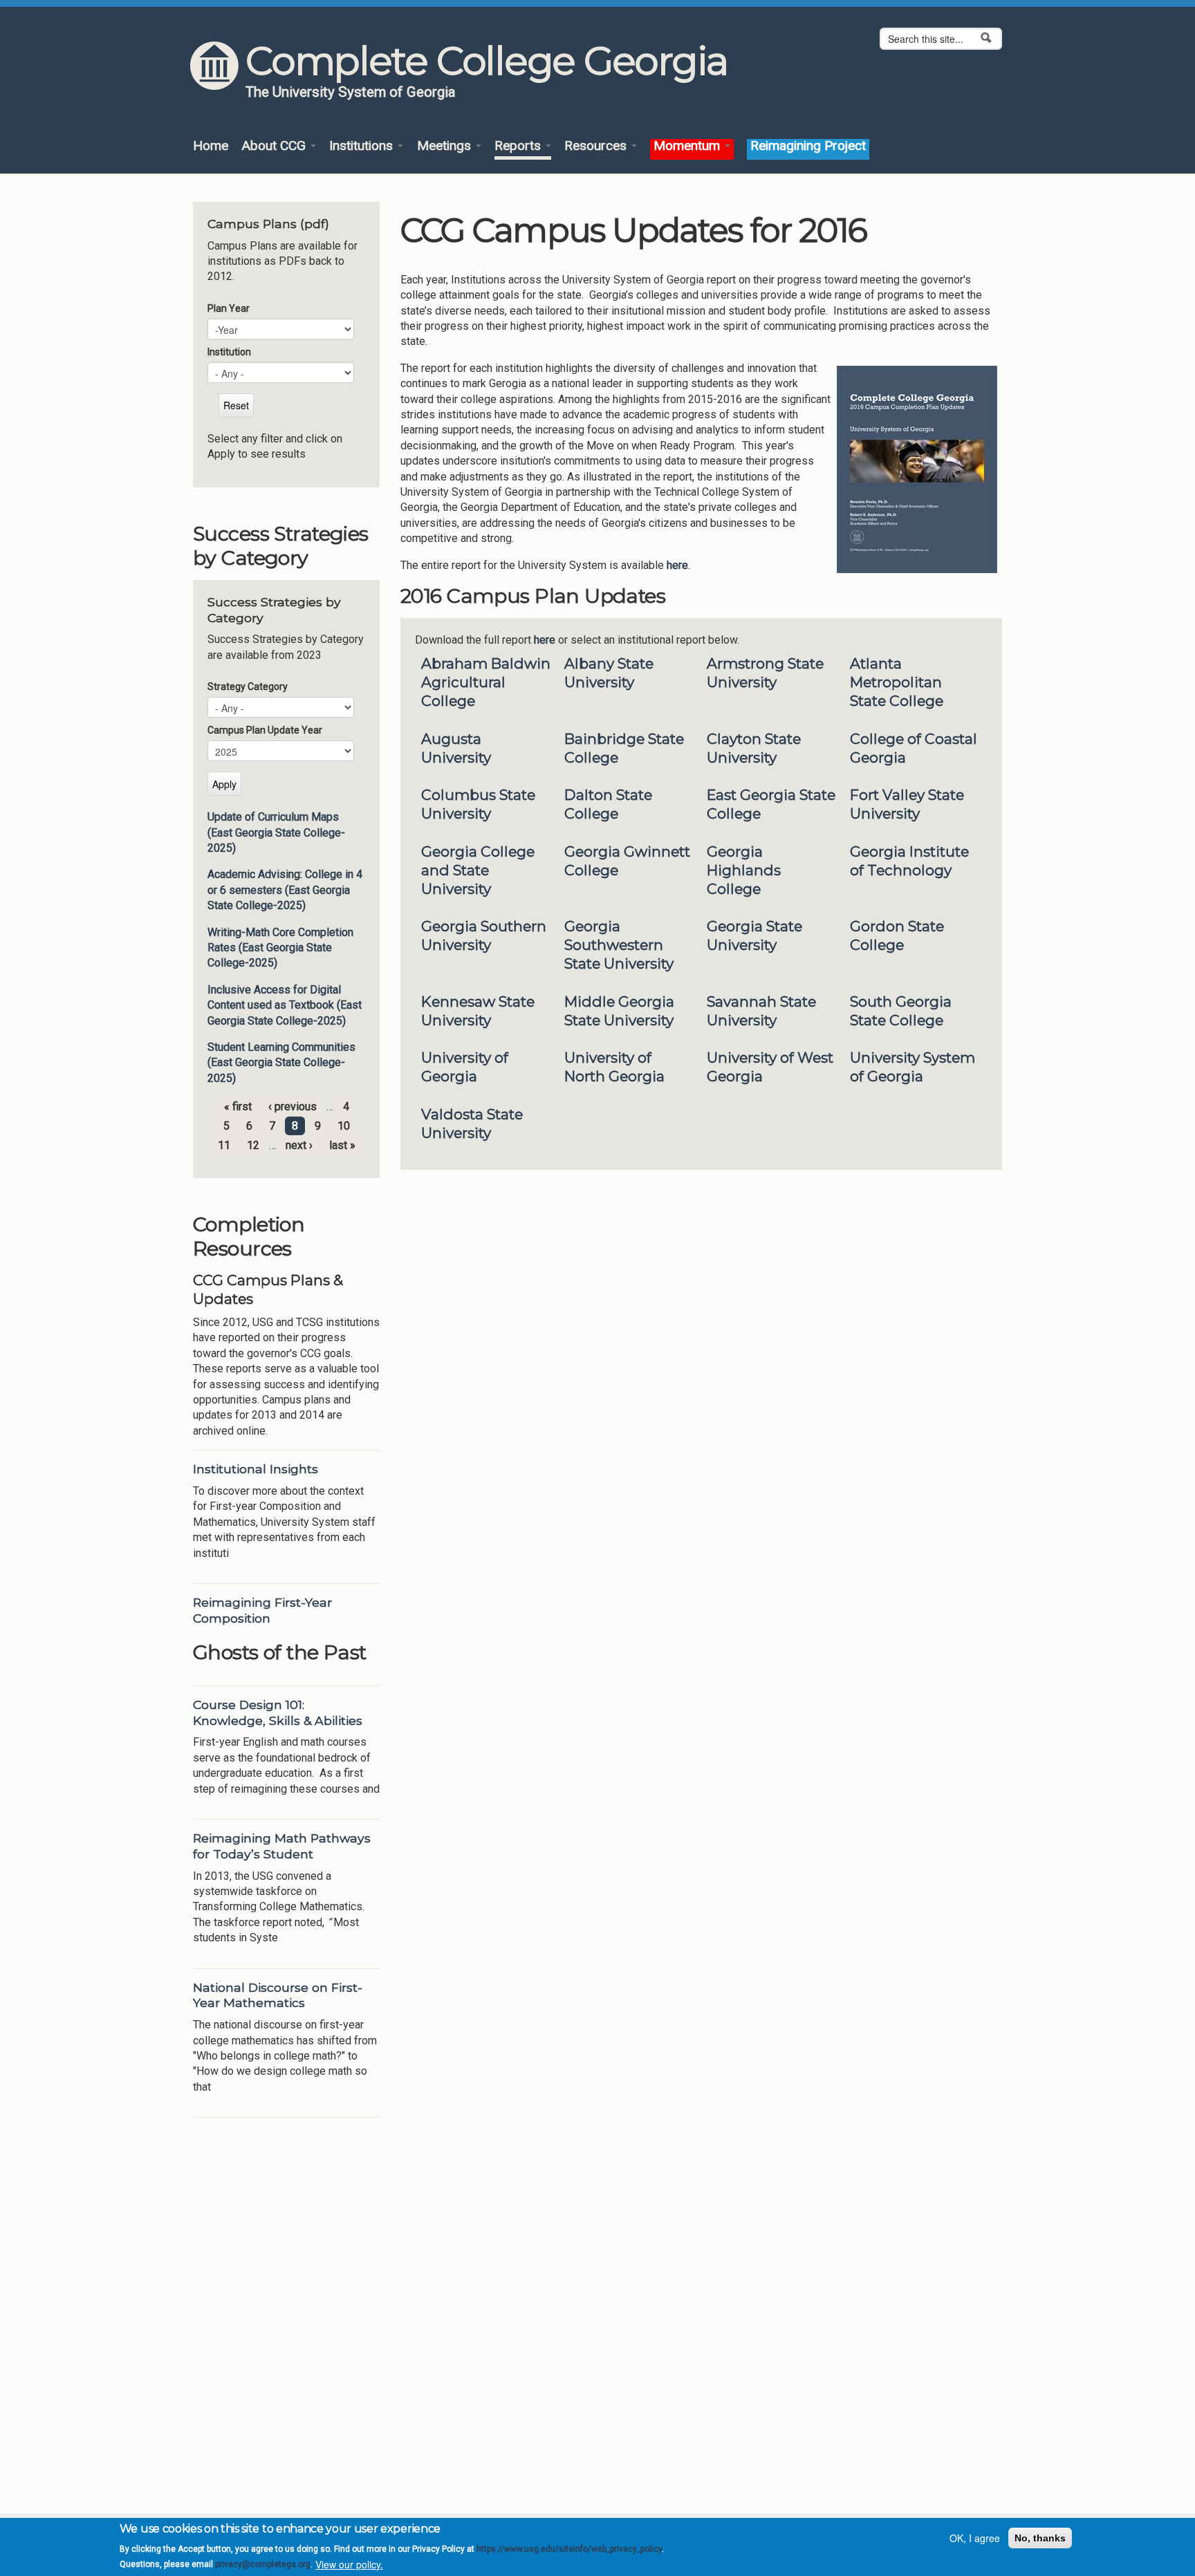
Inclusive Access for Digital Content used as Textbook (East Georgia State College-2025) (285, 1005)
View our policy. (349, 2564)
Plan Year (229, 308)
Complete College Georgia (487, 61)
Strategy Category (248, 687)
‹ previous (293, 1107)
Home (211, 146)
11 (224, 1145)
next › (299, 1145)
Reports (519, 146)
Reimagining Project (808, 146)
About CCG (275, 146)
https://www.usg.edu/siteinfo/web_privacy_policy (569, 2549)
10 (344, 1126)
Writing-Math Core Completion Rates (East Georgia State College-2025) (280, 948)
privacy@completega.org (263, 2564)
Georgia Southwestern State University (619, 945)
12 (253, 1145)
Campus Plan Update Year (265, 730)
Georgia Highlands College (744, 870)
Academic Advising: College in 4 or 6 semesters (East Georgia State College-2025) (285, 890)
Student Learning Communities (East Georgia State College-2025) (281, 1063)
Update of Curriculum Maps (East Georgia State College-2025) (276, 832)
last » (342, 1145)
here (677, 565)
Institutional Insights (256, 1469)
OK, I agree (975, 2538)
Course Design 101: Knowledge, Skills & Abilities (278, 1712)
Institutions (363, 146)
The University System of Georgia (351, 92)
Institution (229, 352)
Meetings (446, 146)
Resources (597, 146)
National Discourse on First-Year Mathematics (278, 1995)
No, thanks (1040, 2538)
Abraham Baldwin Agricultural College (486, 682)
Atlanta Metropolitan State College (897, 682)
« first (238, 1107)
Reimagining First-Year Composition (262, 1610)
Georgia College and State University (478, 870)
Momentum (688, 146)
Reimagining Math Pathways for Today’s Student (282, 1846)
